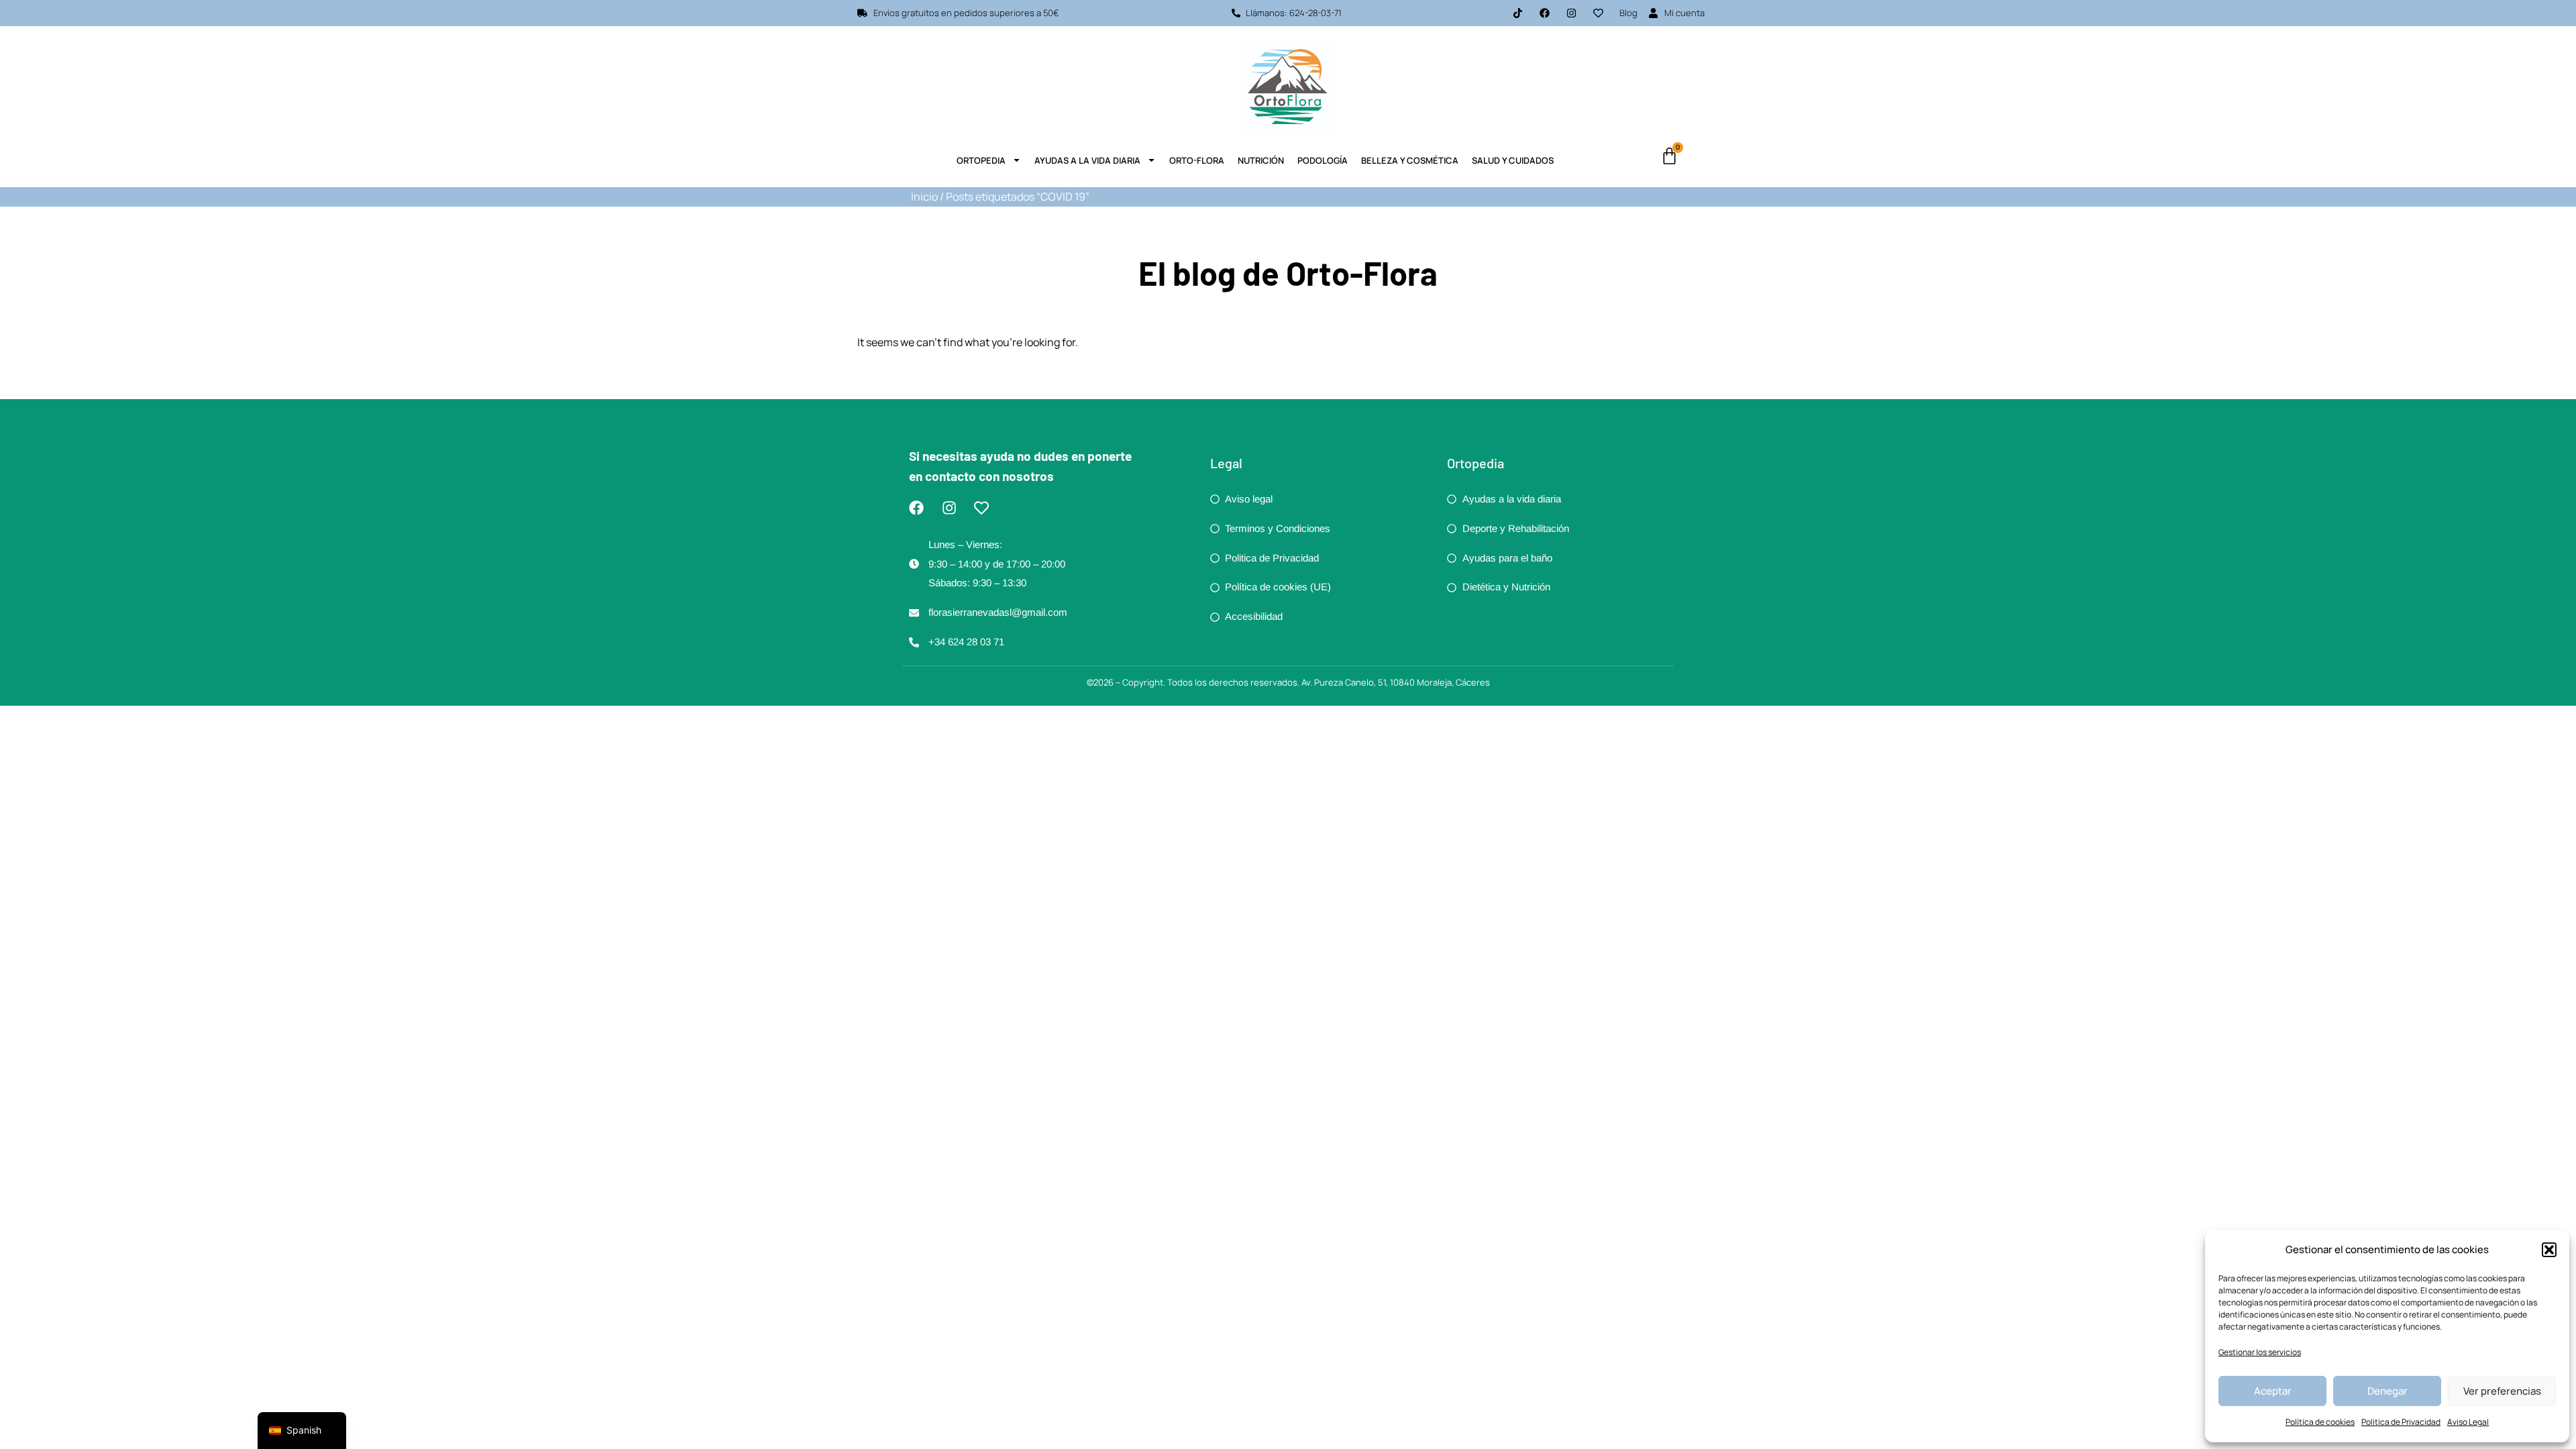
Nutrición (1261, 160)
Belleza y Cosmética (1410, 160)
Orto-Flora (1197, 160)
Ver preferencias (2502, 1391)
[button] (2549, 1250)
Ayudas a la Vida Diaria (1087, 160)
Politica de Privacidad (2401, 1422)
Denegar (2387, 1391)
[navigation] (302, 1431)
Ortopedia (981, 160)
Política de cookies (2320, 1422)
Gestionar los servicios (2260, 1352)
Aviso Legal (2468, 1422)
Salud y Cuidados (1513, 160)
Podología (1323, 160)
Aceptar (2273, 1391)
